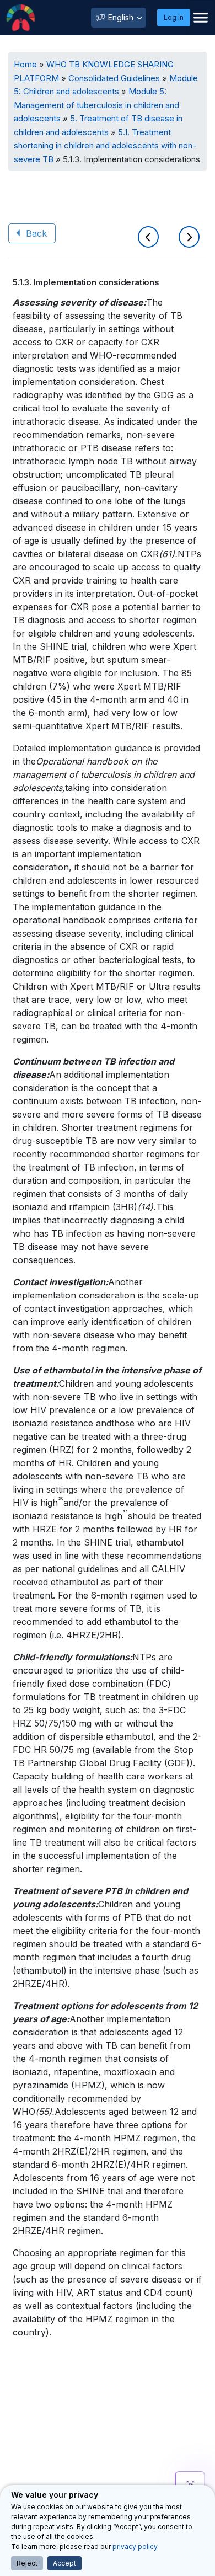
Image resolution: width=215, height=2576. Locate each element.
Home (25, 64)
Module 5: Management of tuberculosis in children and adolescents (96, 105)
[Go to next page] (189, 238)
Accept (64, 2563)
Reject (27, 2563)
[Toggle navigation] (201, 18)
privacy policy (135, 2546)
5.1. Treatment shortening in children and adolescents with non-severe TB (105, 146)
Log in (174, 17)
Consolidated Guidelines (114, 78)
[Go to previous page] (150, 238)
